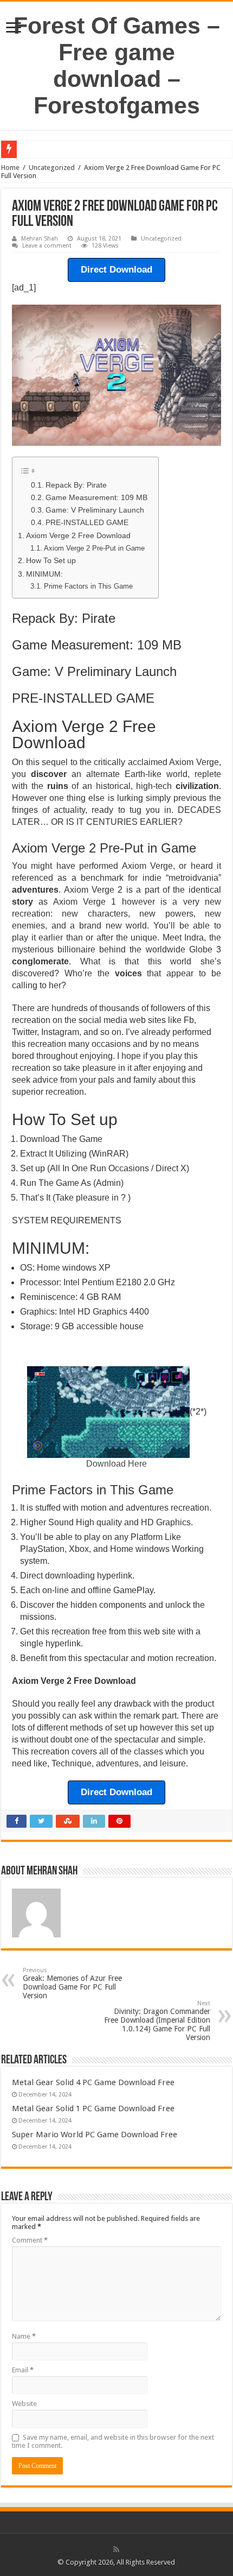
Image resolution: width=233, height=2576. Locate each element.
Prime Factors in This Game (88, 586)
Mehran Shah (40, 239)
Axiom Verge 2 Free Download (78, 535)
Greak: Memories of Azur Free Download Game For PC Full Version (72, 1983)
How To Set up (51, 560)
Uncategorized (52, 168)
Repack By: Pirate (76, 485)
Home (10, 168)
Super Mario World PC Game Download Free (95, 2135)
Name (24, 2336)
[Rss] (116, 2549)
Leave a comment (47, 246)
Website (24, 2404)
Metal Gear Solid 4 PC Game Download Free (93, 2082)
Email (23, 2370)
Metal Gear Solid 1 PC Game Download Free (93, 2108)
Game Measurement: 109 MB (96, 498)
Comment (30, 2240)
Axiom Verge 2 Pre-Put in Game (94, 548)
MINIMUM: (44, 574)
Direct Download (116, 270)
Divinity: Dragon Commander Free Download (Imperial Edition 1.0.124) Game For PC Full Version (157, 2021)
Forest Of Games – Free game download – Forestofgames (117, 65)
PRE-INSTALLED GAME (87, 523)
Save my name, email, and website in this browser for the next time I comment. (113, 2441)
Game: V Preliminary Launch (95, 510)
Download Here (116, 1464)
